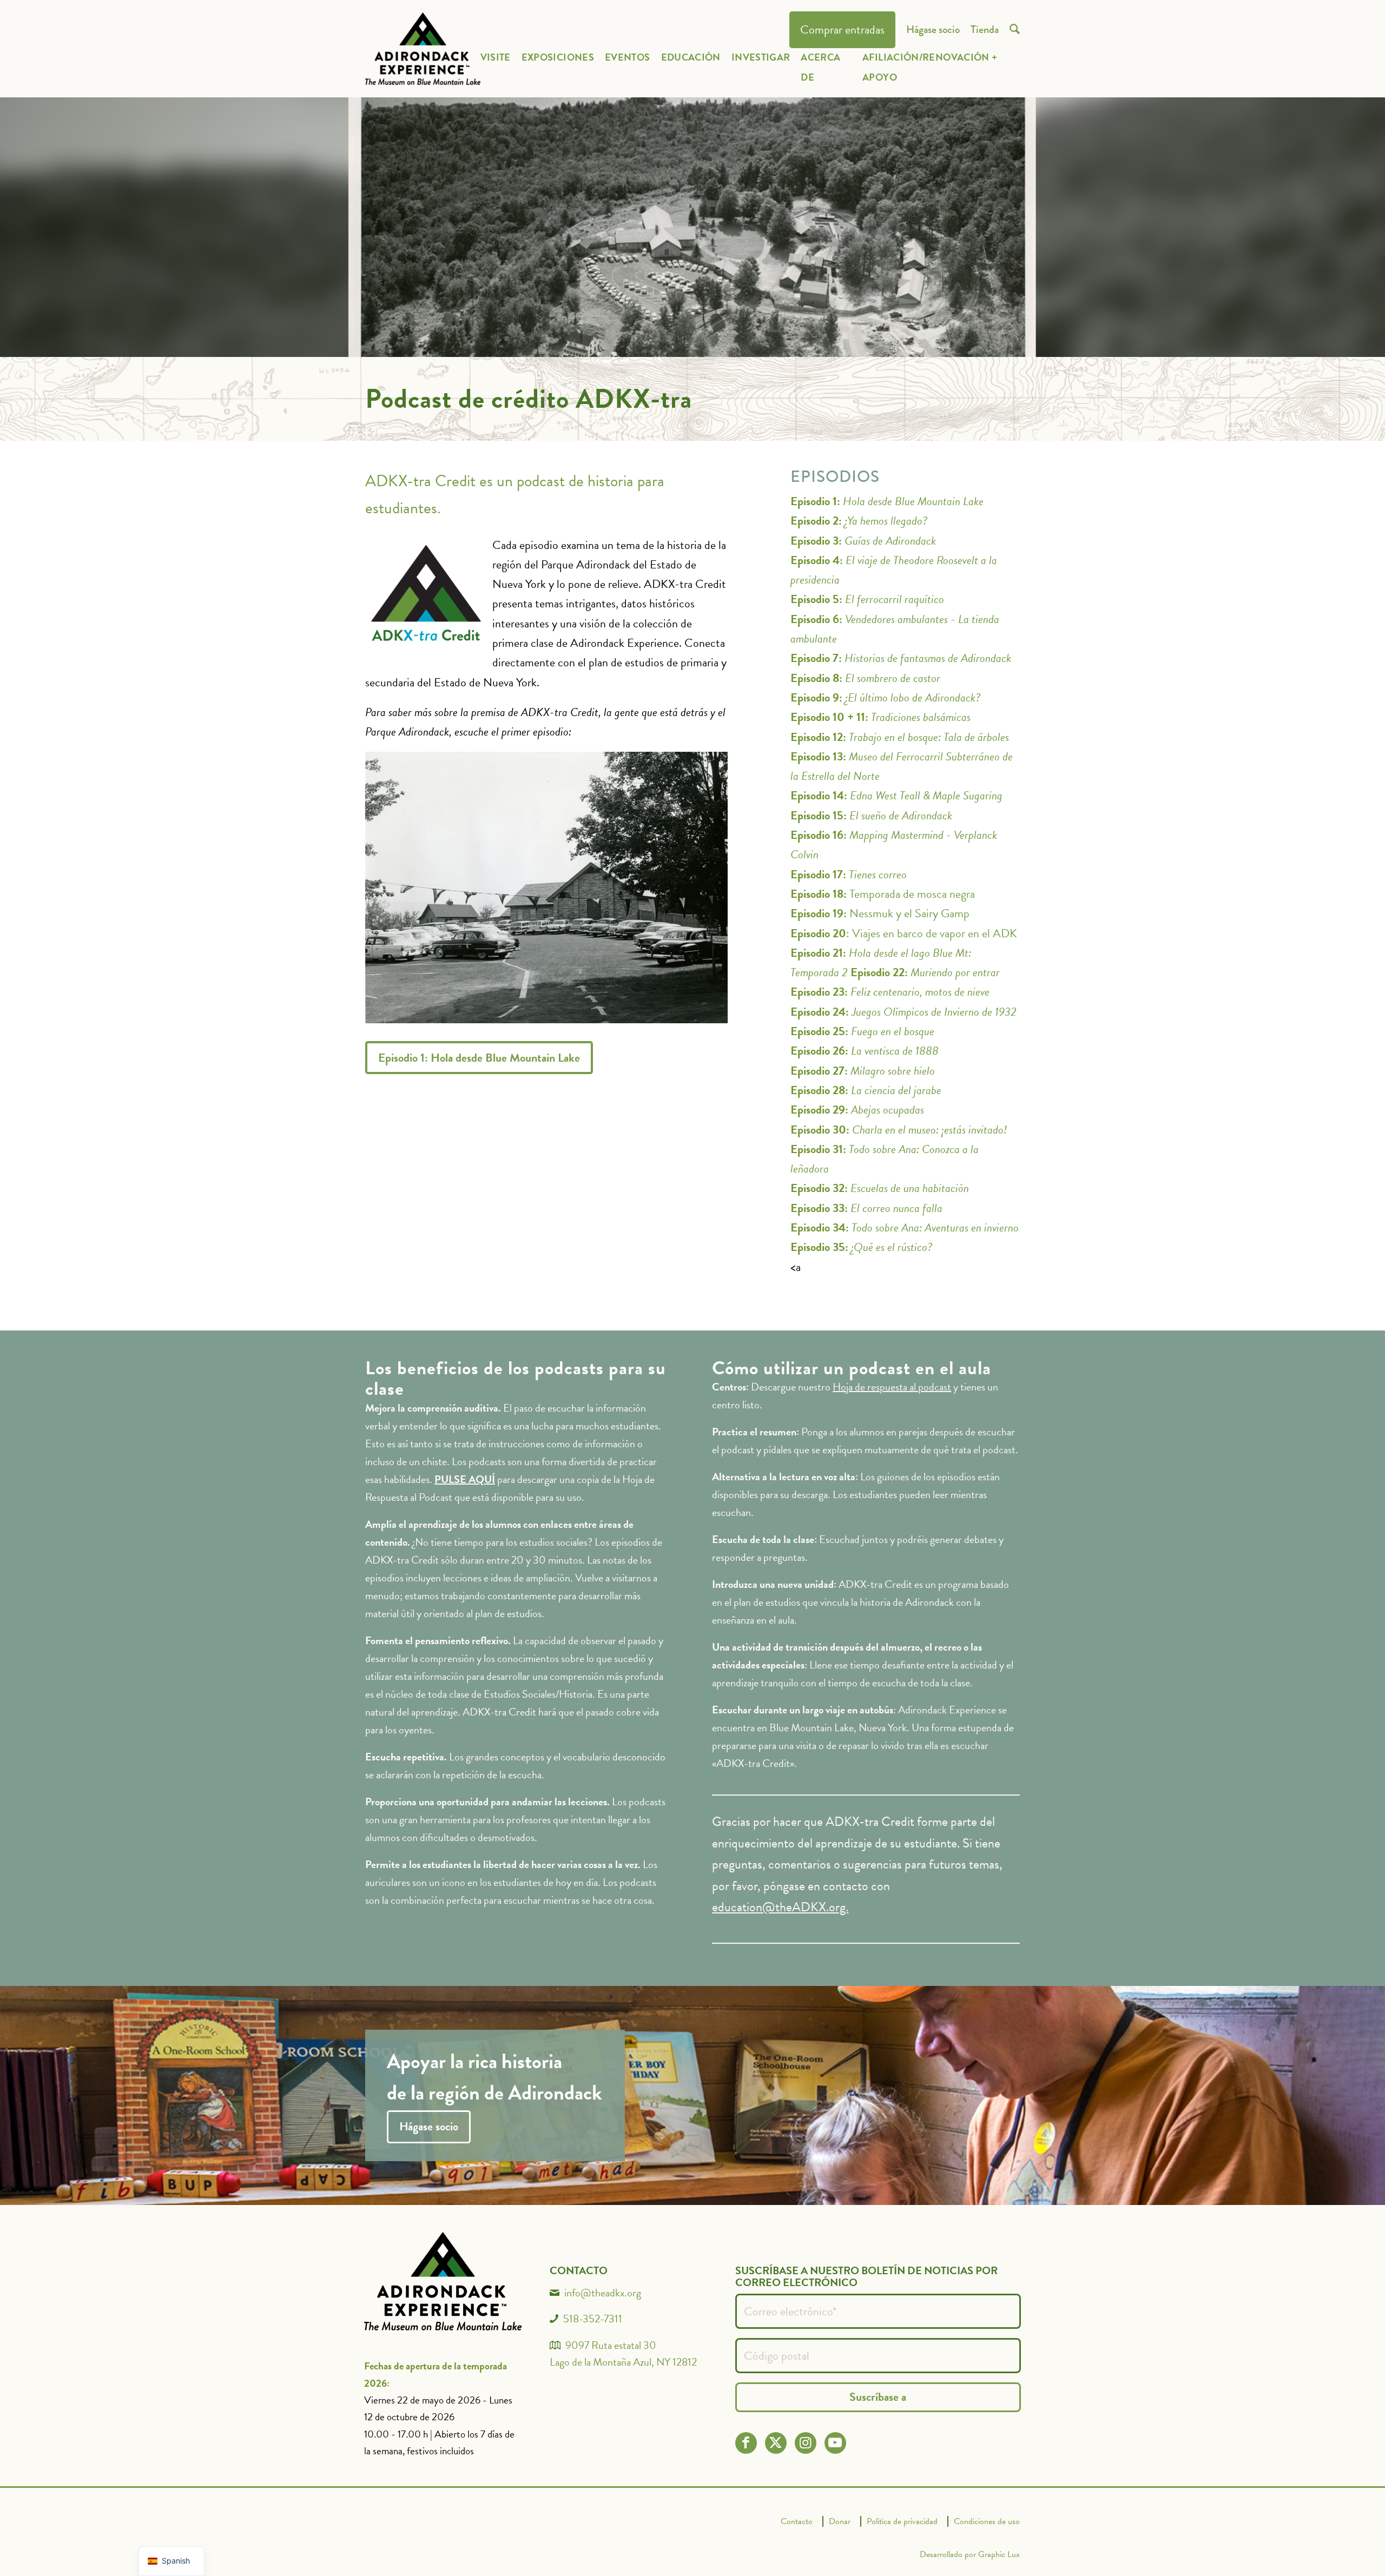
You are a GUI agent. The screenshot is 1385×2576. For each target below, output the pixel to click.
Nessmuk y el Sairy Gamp (880, 913)
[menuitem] (842, 30)
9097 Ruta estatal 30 (611, 2345)
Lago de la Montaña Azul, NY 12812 (623, 2362)
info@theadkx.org (603, 2293)
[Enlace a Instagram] (805, 2443)
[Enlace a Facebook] (746, 2443)
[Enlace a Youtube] (835, 2443)
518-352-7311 (593, 2319)
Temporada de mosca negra (883, 894)
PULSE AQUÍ (465, 1479)
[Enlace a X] (776, 2443)
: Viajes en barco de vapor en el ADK (904, 933)
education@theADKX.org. (780, 1907)
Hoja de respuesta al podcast (892, 1387)
